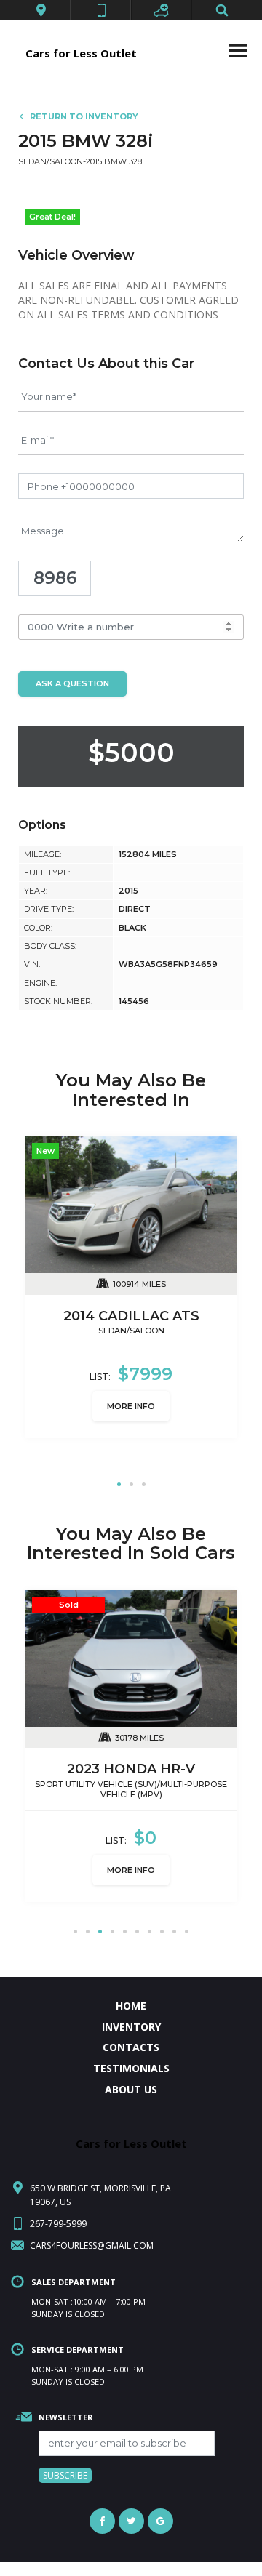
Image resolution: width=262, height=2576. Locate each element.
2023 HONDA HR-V (131, 1762)
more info (131, 1417)
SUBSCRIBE (65, 2468)
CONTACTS (131, 2040)
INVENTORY (131, 2019)
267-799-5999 (58, 2216)
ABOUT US (131, 2082)
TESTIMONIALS (131, 2061)
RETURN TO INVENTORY (84, 116)
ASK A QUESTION (72, 683)
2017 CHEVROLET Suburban (131, 1316)
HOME (131, 1998)
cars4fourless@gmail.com (92, 2238)
